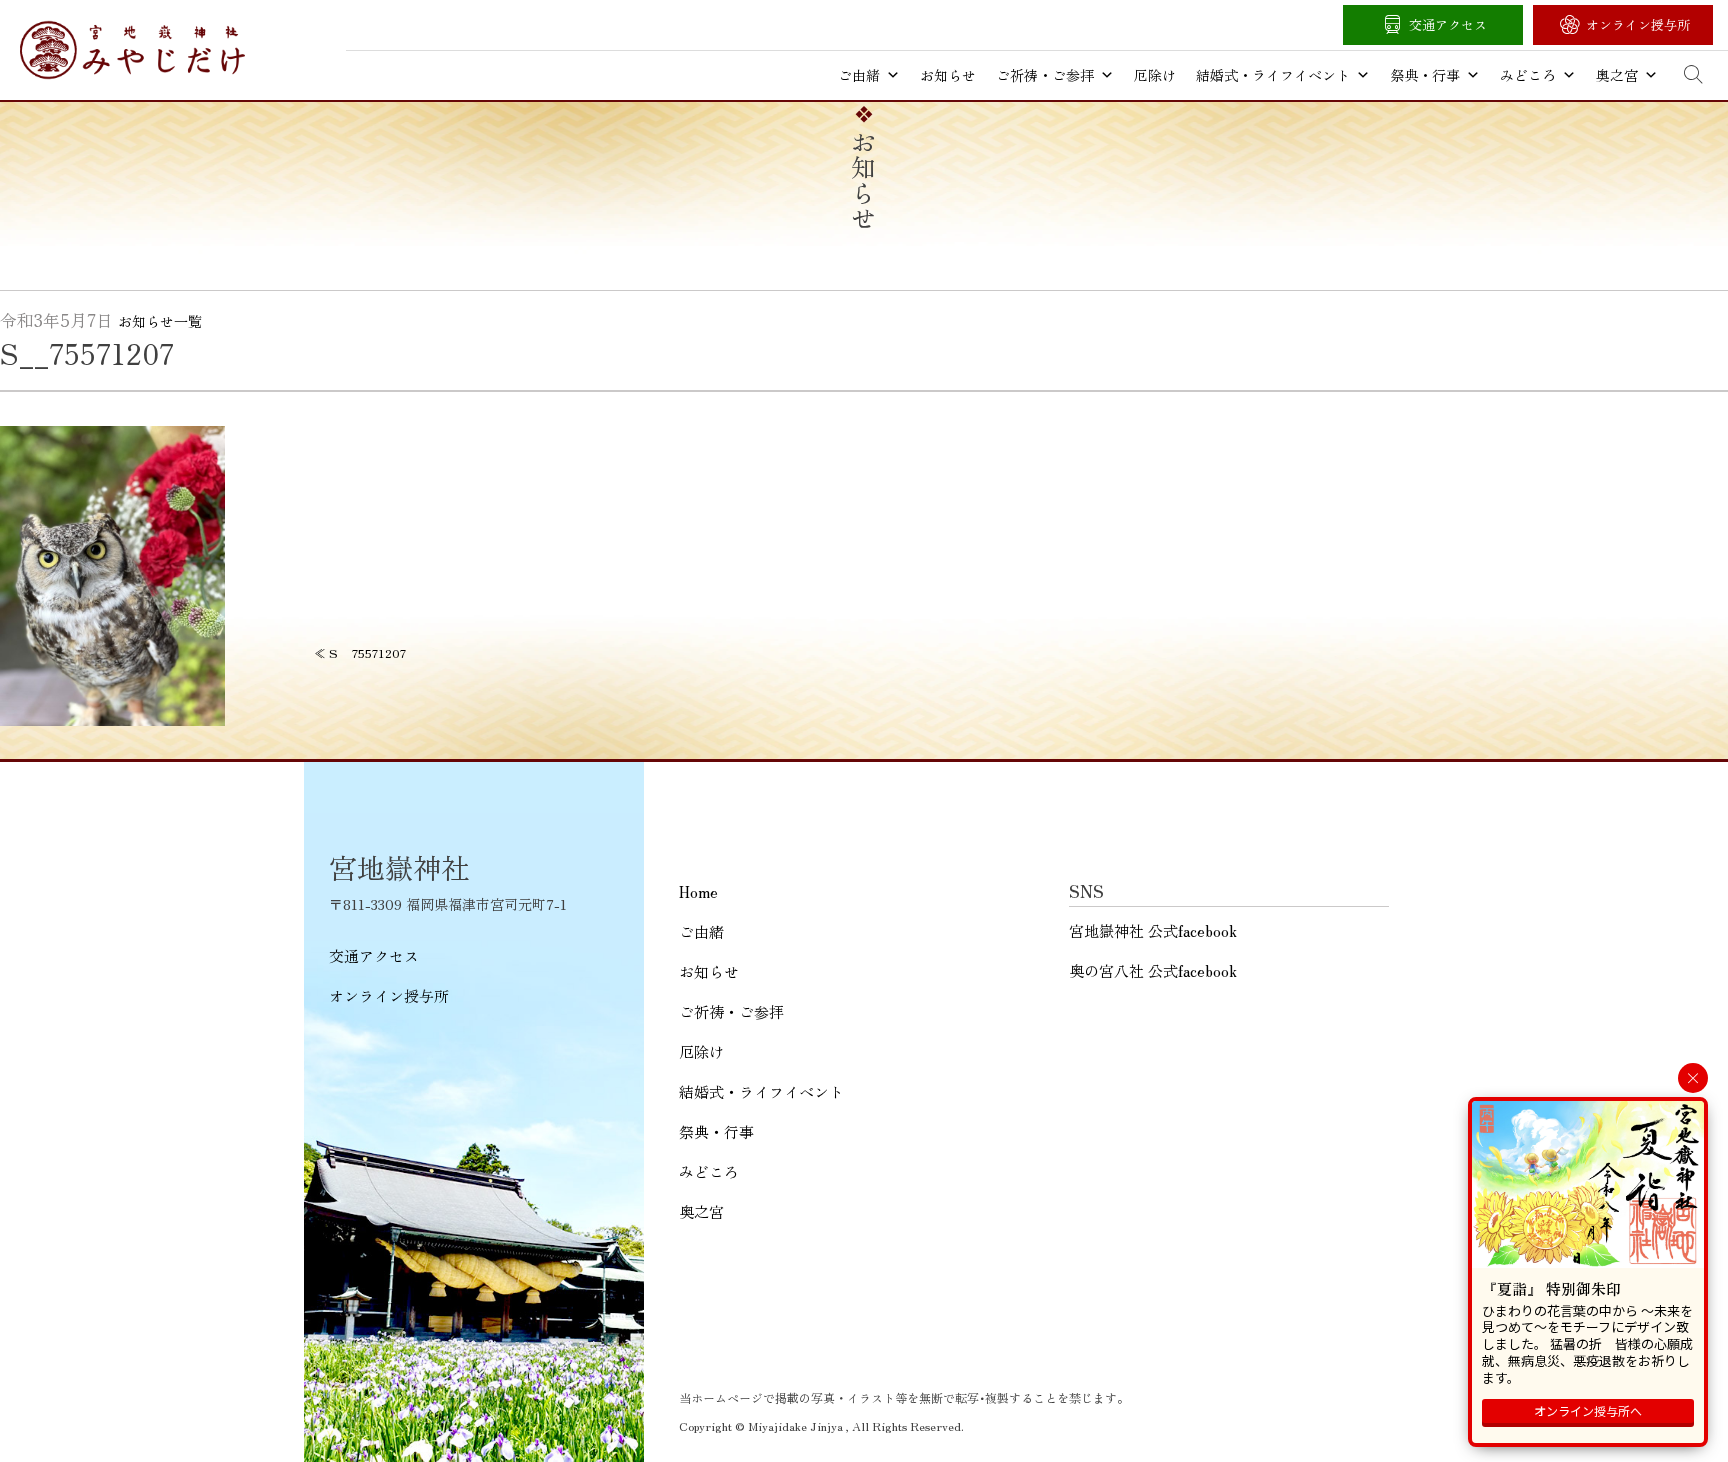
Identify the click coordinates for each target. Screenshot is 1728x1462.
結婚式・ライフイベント (1273, 75)
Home (698, 891)
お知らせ (948, 75)
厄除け (1155, 75)
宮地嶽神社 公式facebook (1153, 930)
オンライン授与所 (1638, 24)
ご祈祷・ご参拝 (1045, 75)
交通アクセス (1448, 24)
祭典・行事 (1425, 75)
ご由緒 (859, 75)
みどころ (1528, 75)
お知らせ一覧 (160, 321)
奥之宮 (1617, 75)
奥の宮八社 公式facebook (1153, 970)
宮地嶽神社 (132, 50)
